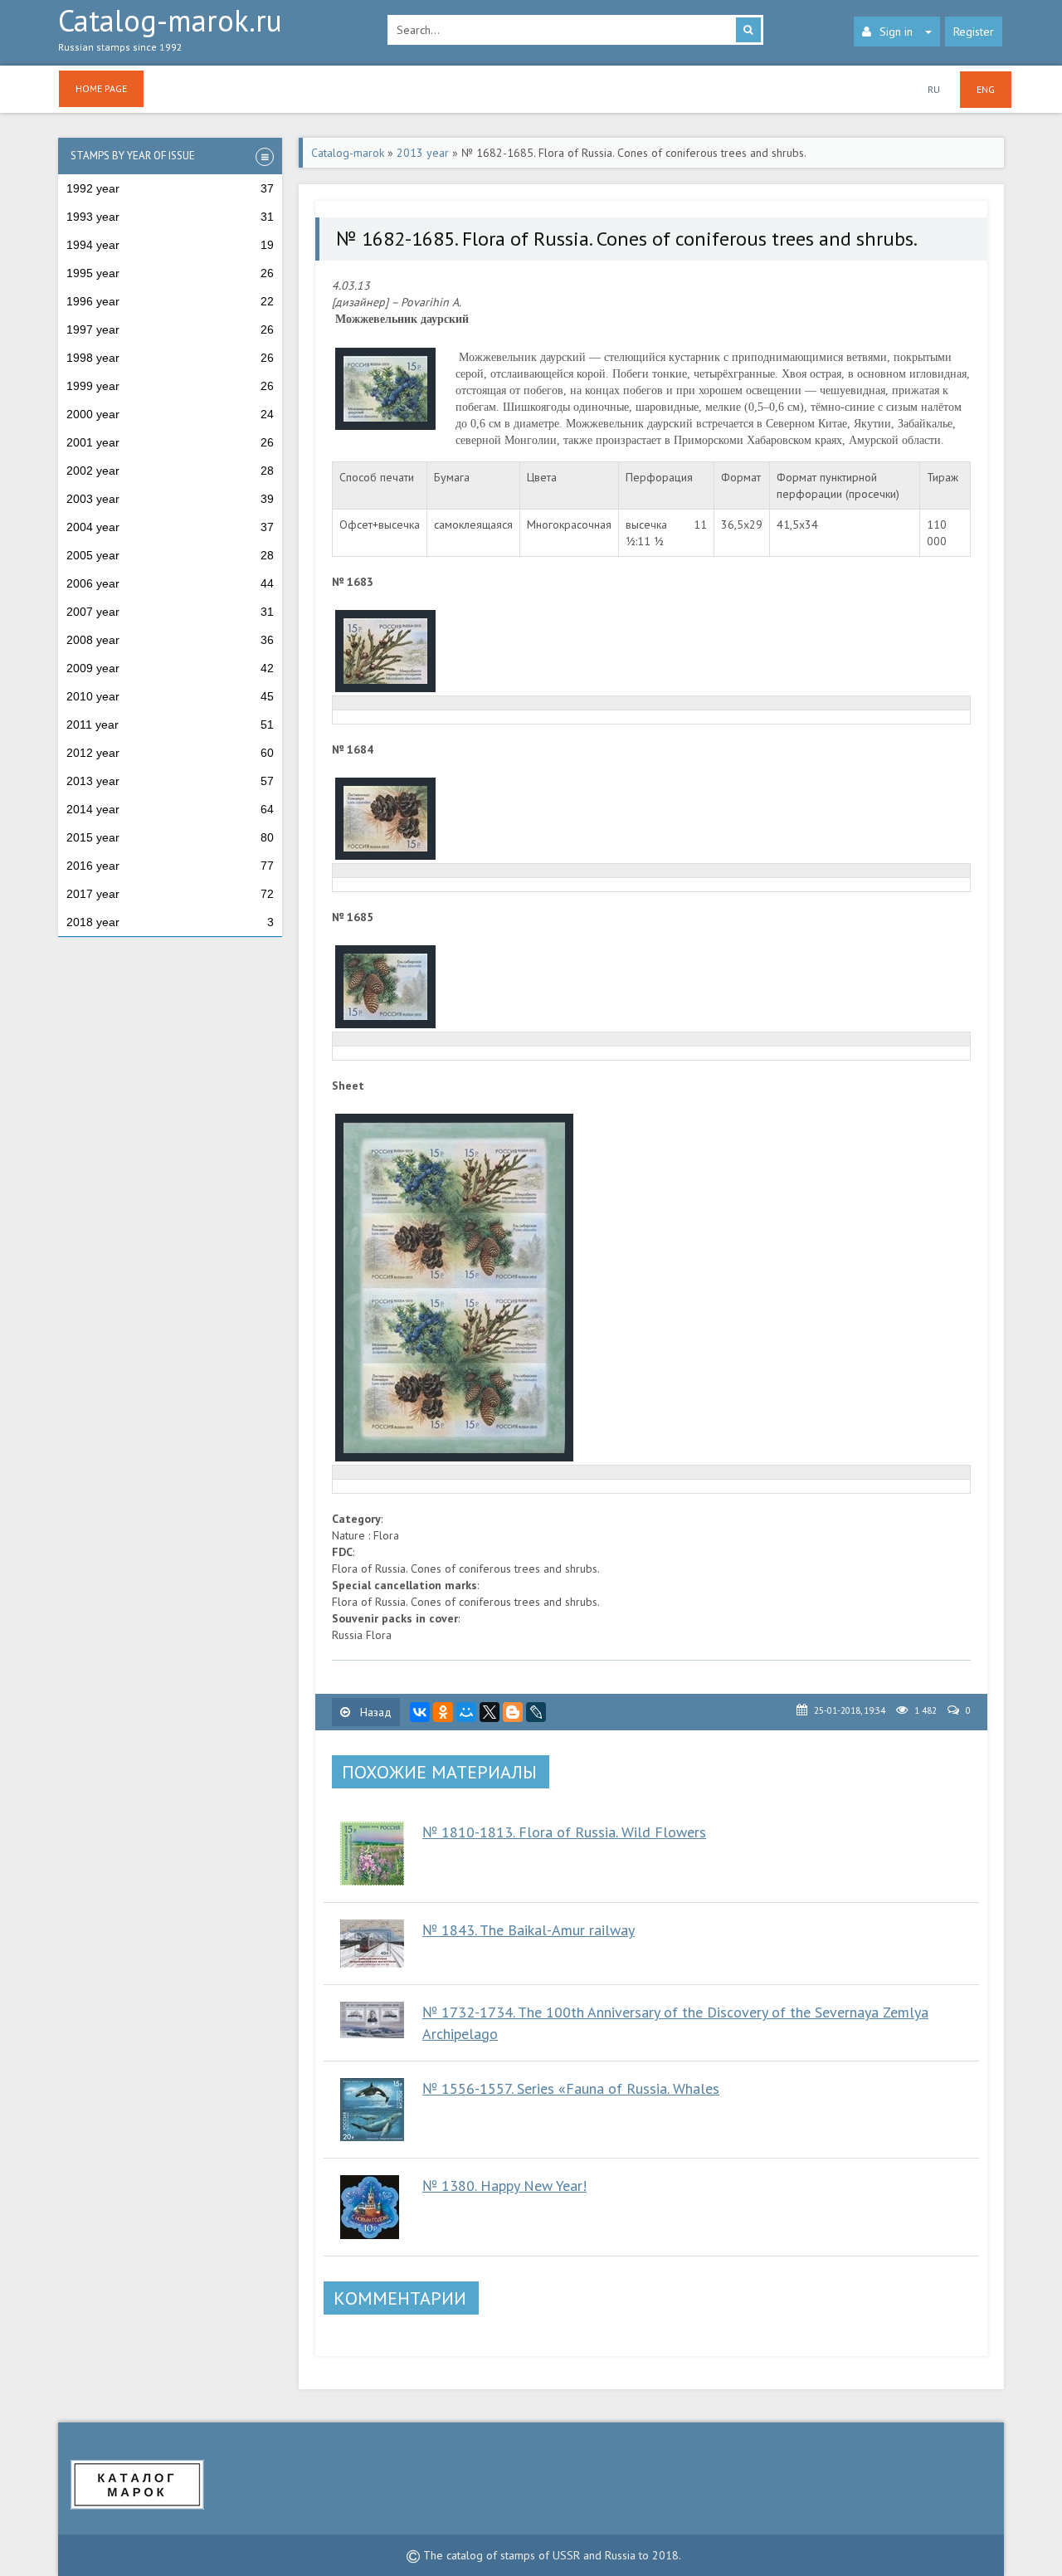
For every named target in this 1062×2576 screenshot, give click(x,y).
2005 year (170, 555)
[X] (490, 1712)
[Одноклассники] (443, 1712)
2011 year (170, 724)
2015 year (170, 837)
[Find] (748, 30)
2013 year (170, 781)
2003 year (170, 499)
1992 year (170, 188)
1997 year (170, 329)
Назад (374, 1712)
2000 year (170, 414)
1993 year (170, 217)
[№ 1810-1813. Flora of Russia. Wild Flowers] (373, 1854)
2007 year (170, 612)
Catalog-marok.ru (170, 30)
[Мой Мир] (466, 1712)
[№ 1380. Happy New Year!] (373, 2207)
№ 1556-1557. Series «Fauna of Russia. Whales (571, 2088)
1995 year (170, 273)
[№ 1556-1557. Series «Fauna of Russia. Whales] (373, 2110)
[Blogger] (513, 1712)
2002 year (170, 471)
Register (974, 32)
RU (934, 89)
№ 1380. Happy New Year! (504, 2186)
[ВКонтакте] (420, 1712)
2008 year (170, 640)
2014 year (170, 809)
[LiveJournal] (536, 1712)
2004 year (170, 527)
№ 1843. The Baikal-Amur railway (529, 1930)
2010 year (170, 696)
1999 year (170, 386)
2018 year (170, 922)
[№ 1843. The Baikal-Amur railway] (373, 1944)
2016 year (170, 866)
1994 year (170, 245)
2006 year (170, 583)
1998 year (170, 358)
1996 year (170, 301)
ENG (986, 89)
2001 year (170, 442)
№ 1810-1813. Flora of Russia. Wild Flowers (564, 1832)
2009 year (170, 668)
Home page (101, 88)
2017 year (170, 894)
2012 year (170, 753)
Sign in (896, 32)
